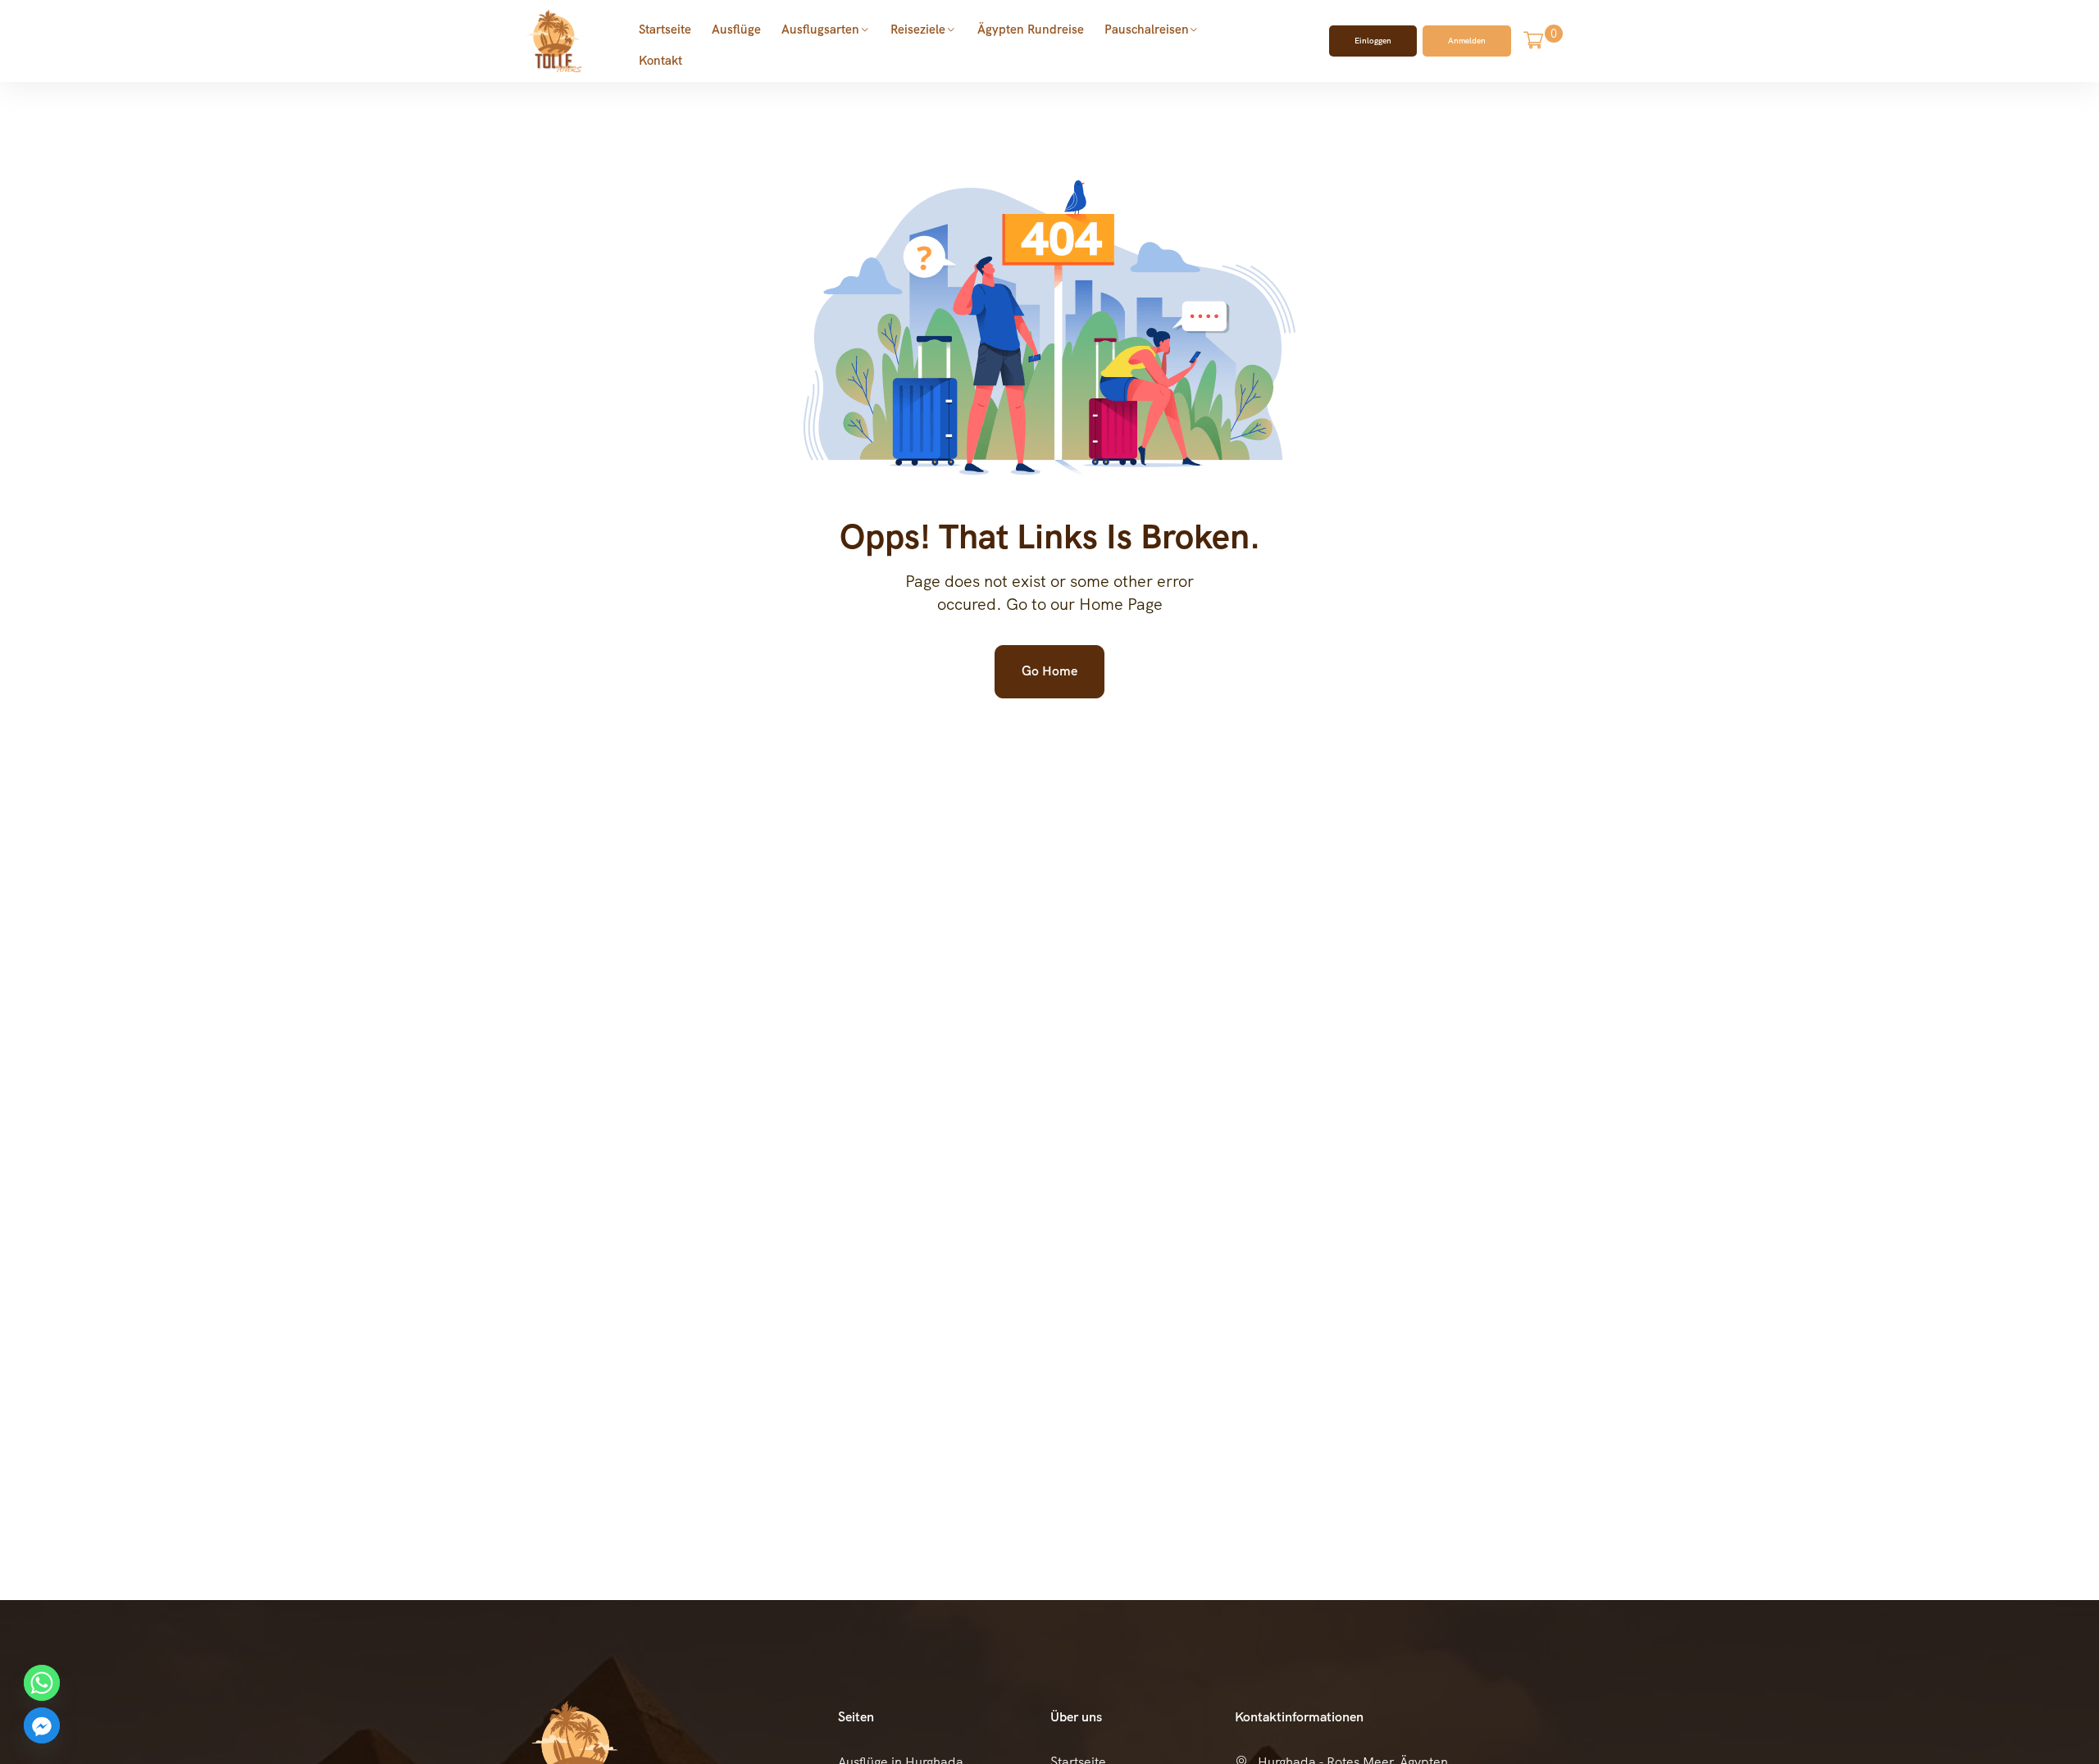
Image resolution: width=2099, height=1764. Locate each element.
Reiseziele (918, 30)
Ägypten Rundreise (1031, 30)
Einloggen (1373, 41)
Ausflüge (736, 30)
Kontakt (660, 61)
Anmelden (1467, 41)
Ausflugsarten (820, 30)
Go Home (1049, 671)
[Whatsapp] (42, 1683)
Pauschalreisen (1147, 30)
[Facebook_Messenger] (42, 1725)
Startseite (665, 30)
